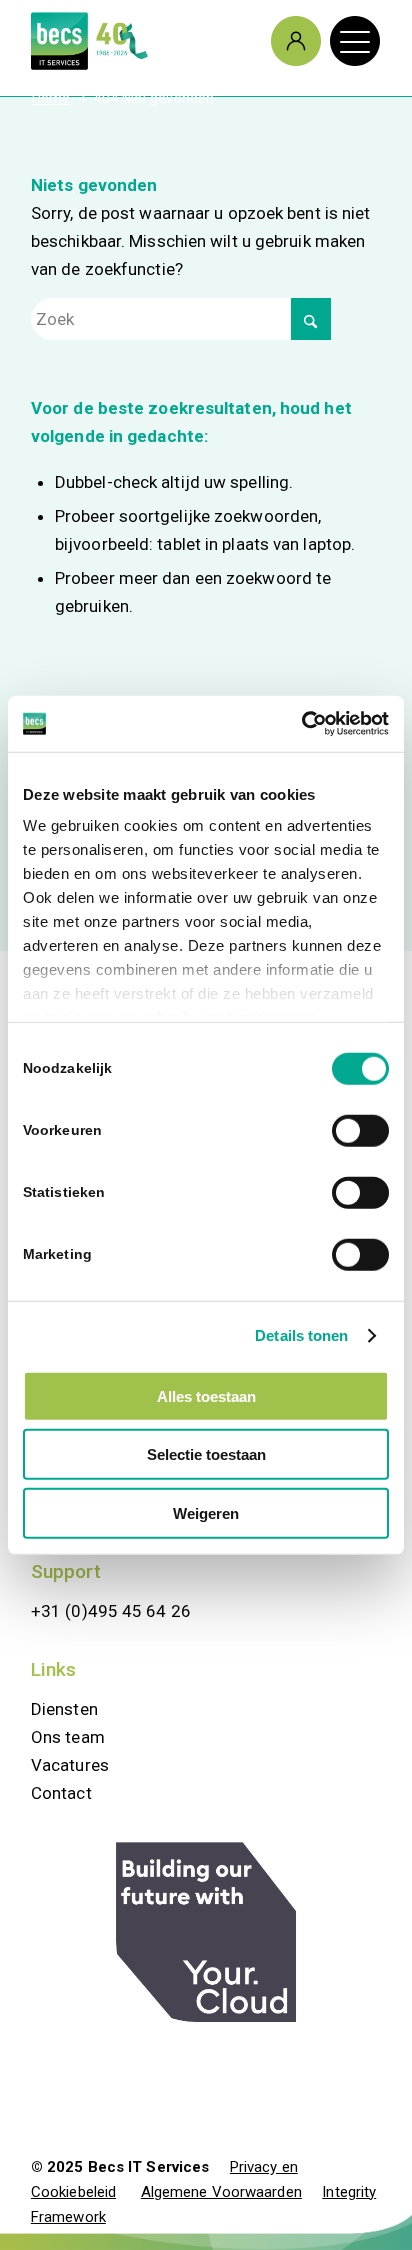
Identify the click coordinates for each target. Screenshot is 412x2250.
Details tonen (301, 1335)
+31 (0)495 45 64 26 (111, 1611)
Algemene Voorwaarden (221, 2192)
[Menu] (345, 41)
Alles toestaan (206, 1395)
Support (66, 1571)
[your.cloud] (206, 1932)
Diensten (64, 1709)
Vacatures (70, 1765)
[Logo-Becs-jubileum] (171, 41)
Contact (61, 1793)
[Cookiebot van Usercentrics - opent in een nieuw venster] (301, 724)
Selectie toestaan (206, 1454)
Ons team (68, 1737)
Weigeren (206, 1512)
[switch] (360, 1130)
